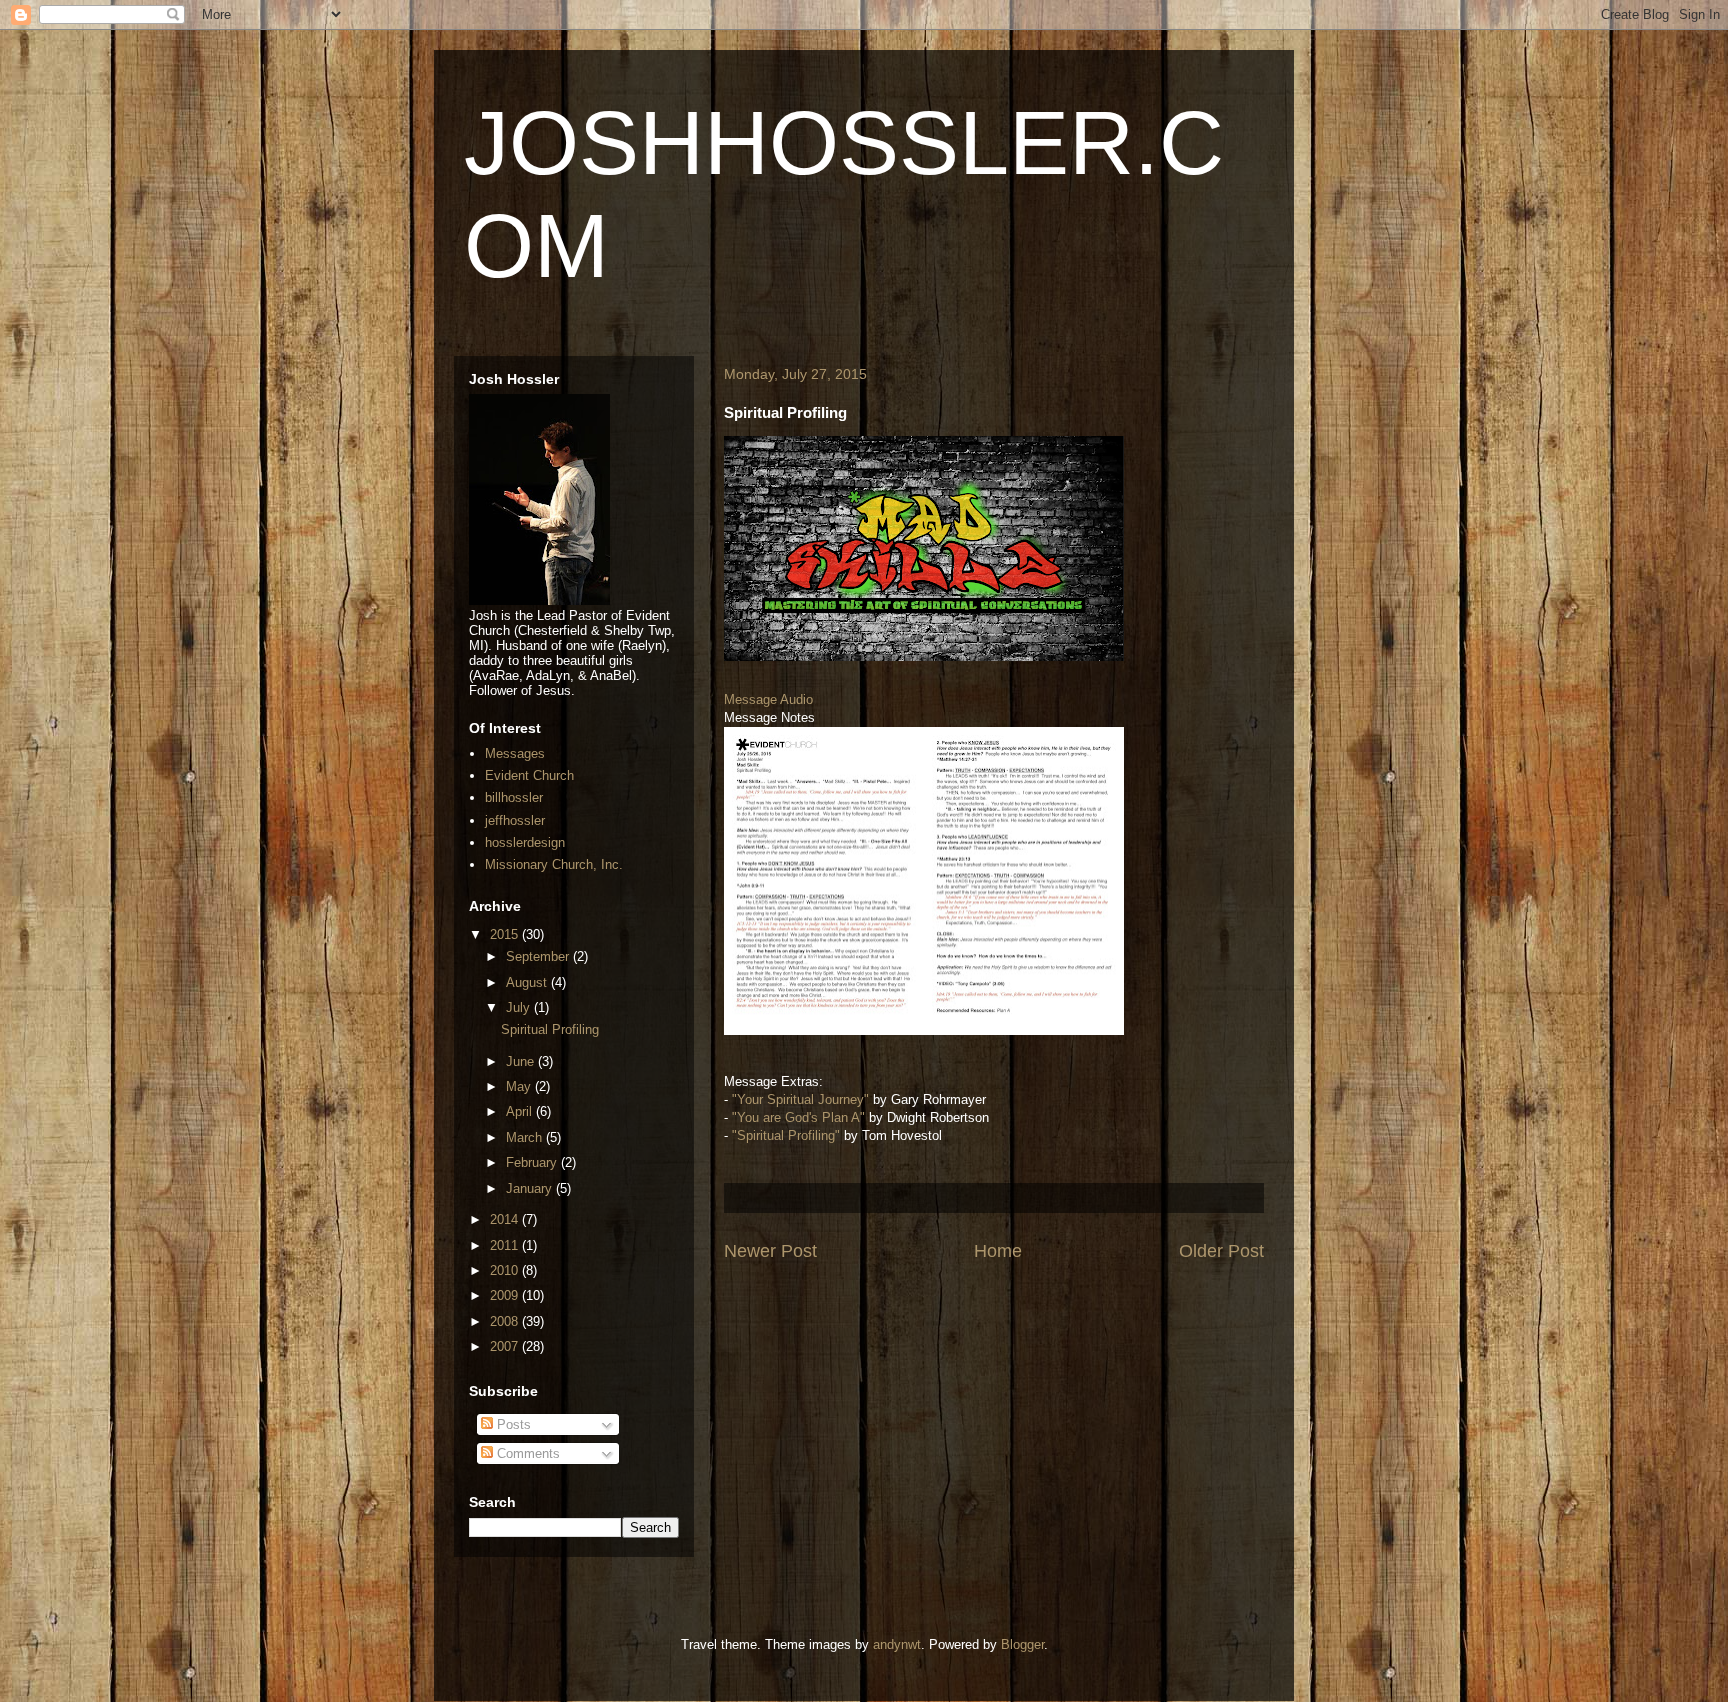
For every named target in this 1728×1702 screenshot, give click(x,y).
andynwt (897, 1644)
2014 (506, 1219)
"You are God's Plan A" (798, 1117)
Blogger (1022, 1644)
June (522, 1061)
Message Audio (768, 699)
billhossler (514, 797)
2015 (506, 934)
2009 (506, 1295)
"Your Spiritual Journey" (800, 1099)
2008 (506, 1321)
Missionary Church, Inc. (554, 864)
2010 (506, 1270)
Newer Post (770, 1251)
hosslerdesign (525, 842)
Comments (526, 1453)
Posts (512, 1424)
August (528, 982)
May (520, 1086)
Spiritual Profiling (550, 1029)
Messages (515, 753)
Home (998, 1251)
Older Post (1221, 1251)
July (520, 1007)
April (521, 1111)
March (526, 1137)
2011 (506, 1245)
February (533, 1162)
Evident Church (529, 775)
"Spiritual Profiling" (786, 1135)
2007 (506, 1346)
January (531, 1188)
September (539, 956)
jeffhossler (515, 820)
